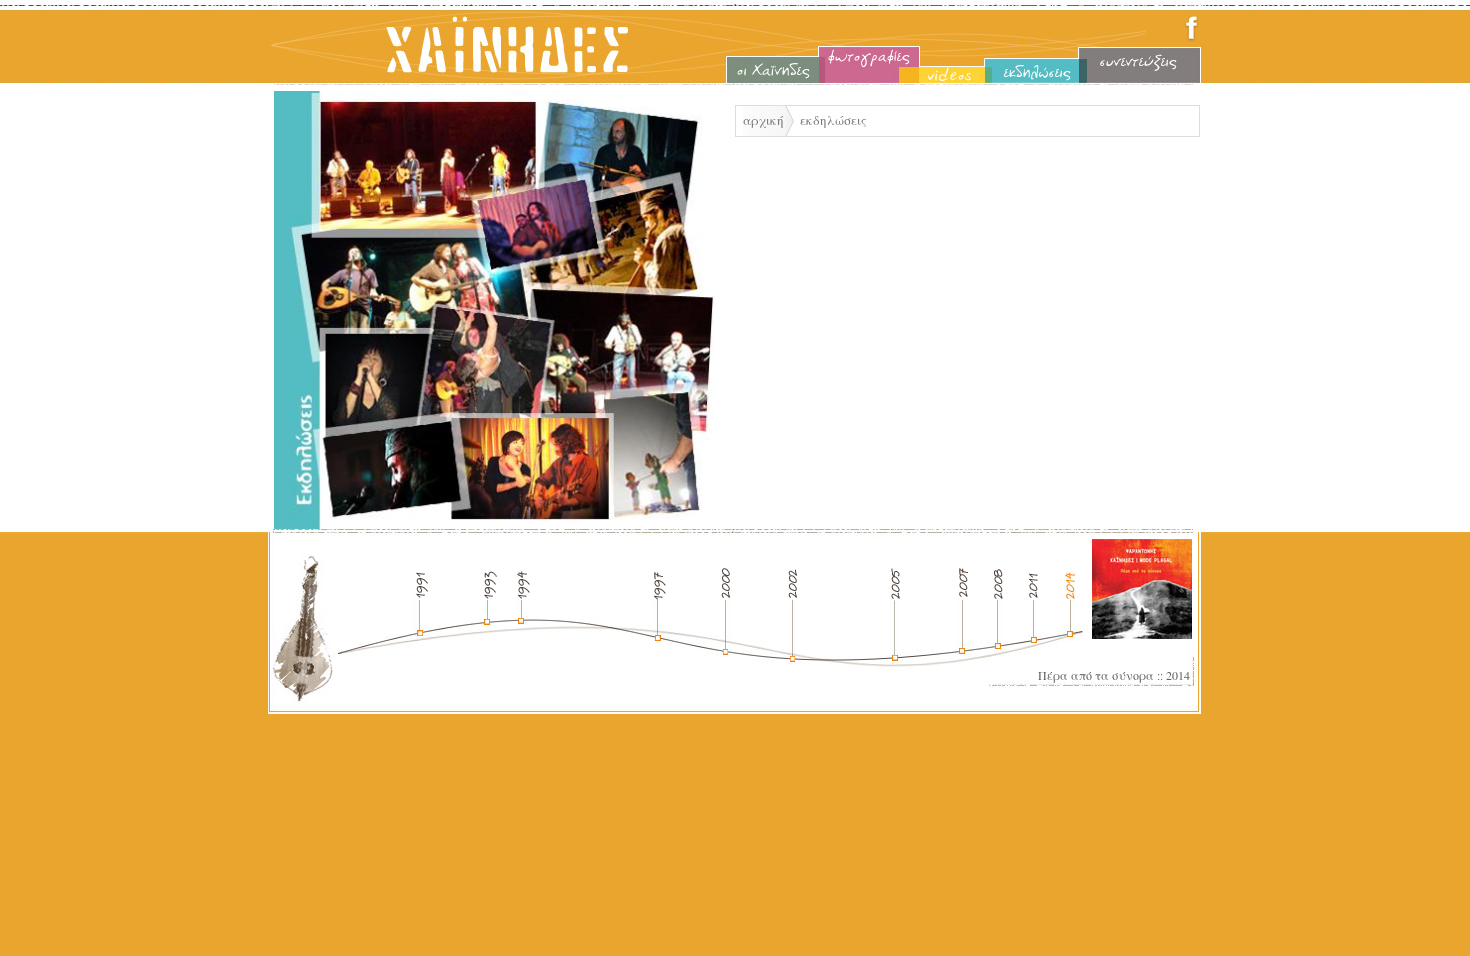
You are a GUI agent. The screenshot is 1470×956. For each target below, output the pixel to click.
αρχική (763, 120)
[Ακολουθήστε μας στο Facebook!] (1191, 38)
